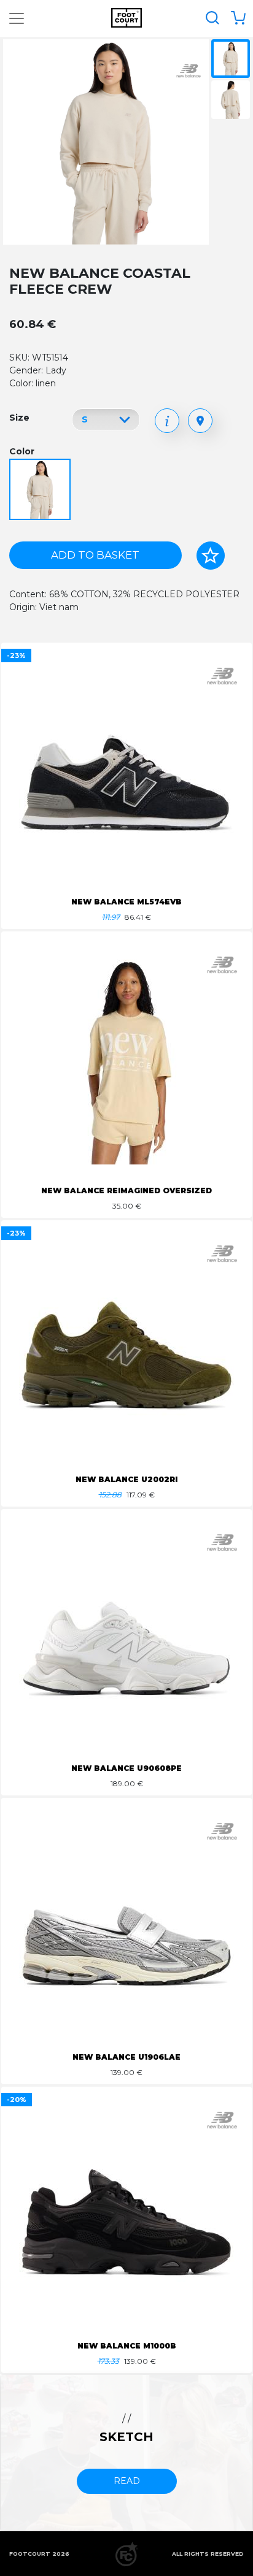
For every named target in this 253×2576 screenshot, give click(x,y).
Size (19, 418)
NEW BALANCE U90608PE (126, 1768)
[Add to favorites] (211, 556)
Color (22, 451)
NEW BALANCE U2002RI (126, 1479)
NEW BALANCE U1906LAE (126, 2057)
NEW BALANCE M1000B (127, 2346)
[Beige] (41, 490)
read (127, 2481)
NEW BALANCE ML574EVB (126, 902)
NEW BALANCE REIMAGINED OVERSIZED (126, 1191)
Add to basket (95, 555)
